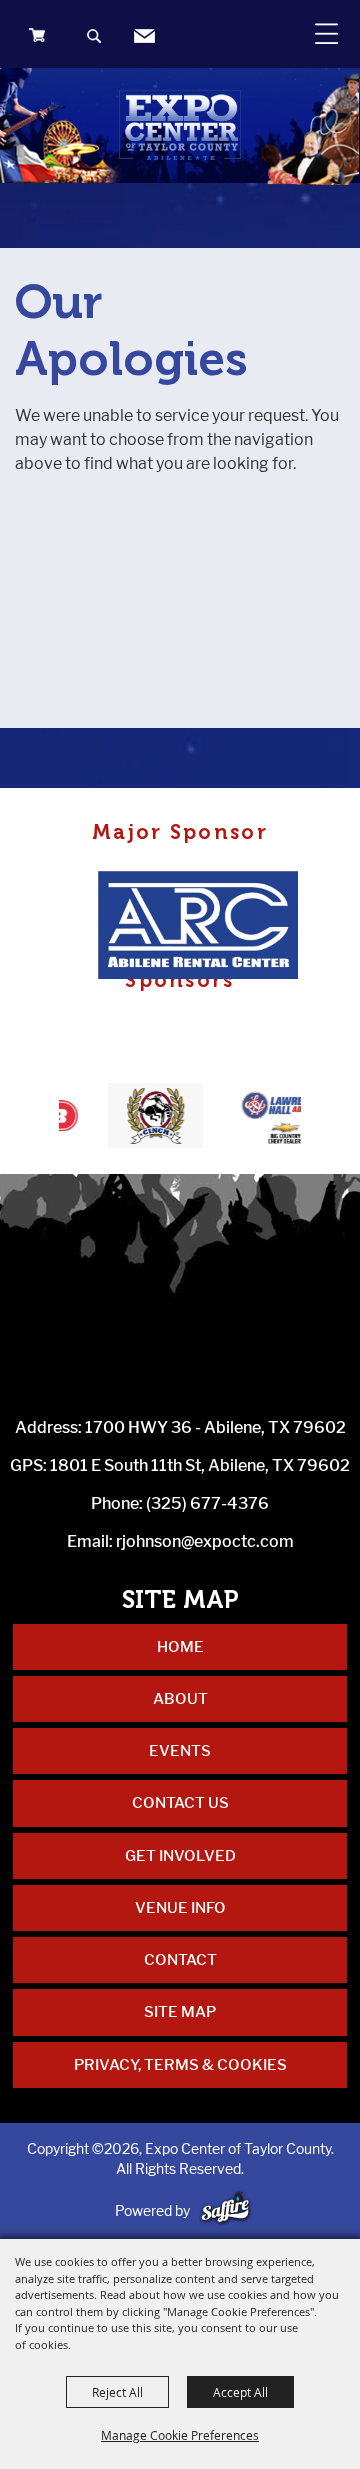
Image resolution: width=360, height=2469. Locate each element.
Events (180, 1751)
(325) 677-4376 (207, 1503)
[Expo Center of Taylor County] (180, 125)
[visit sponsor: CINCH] (139, 1119)
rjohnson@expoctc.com (205, 1541)
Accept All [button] (240, 2392)
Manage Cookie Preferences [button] (180, 2435)
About (180, 1699)
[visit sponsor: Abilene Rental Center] (204, 927)
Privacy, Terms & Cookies (180, 2065)
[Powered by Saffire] (225, 2210)
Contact (180, 1960)
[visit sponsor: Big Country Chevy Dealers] (264, 1119)
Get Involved (180, 1856)
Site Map (180, 2012)
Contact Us (180, 1803)
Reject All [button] (117, 2392)
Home (180, 1647)
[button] (95, 38)
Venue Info (180, 1908)
